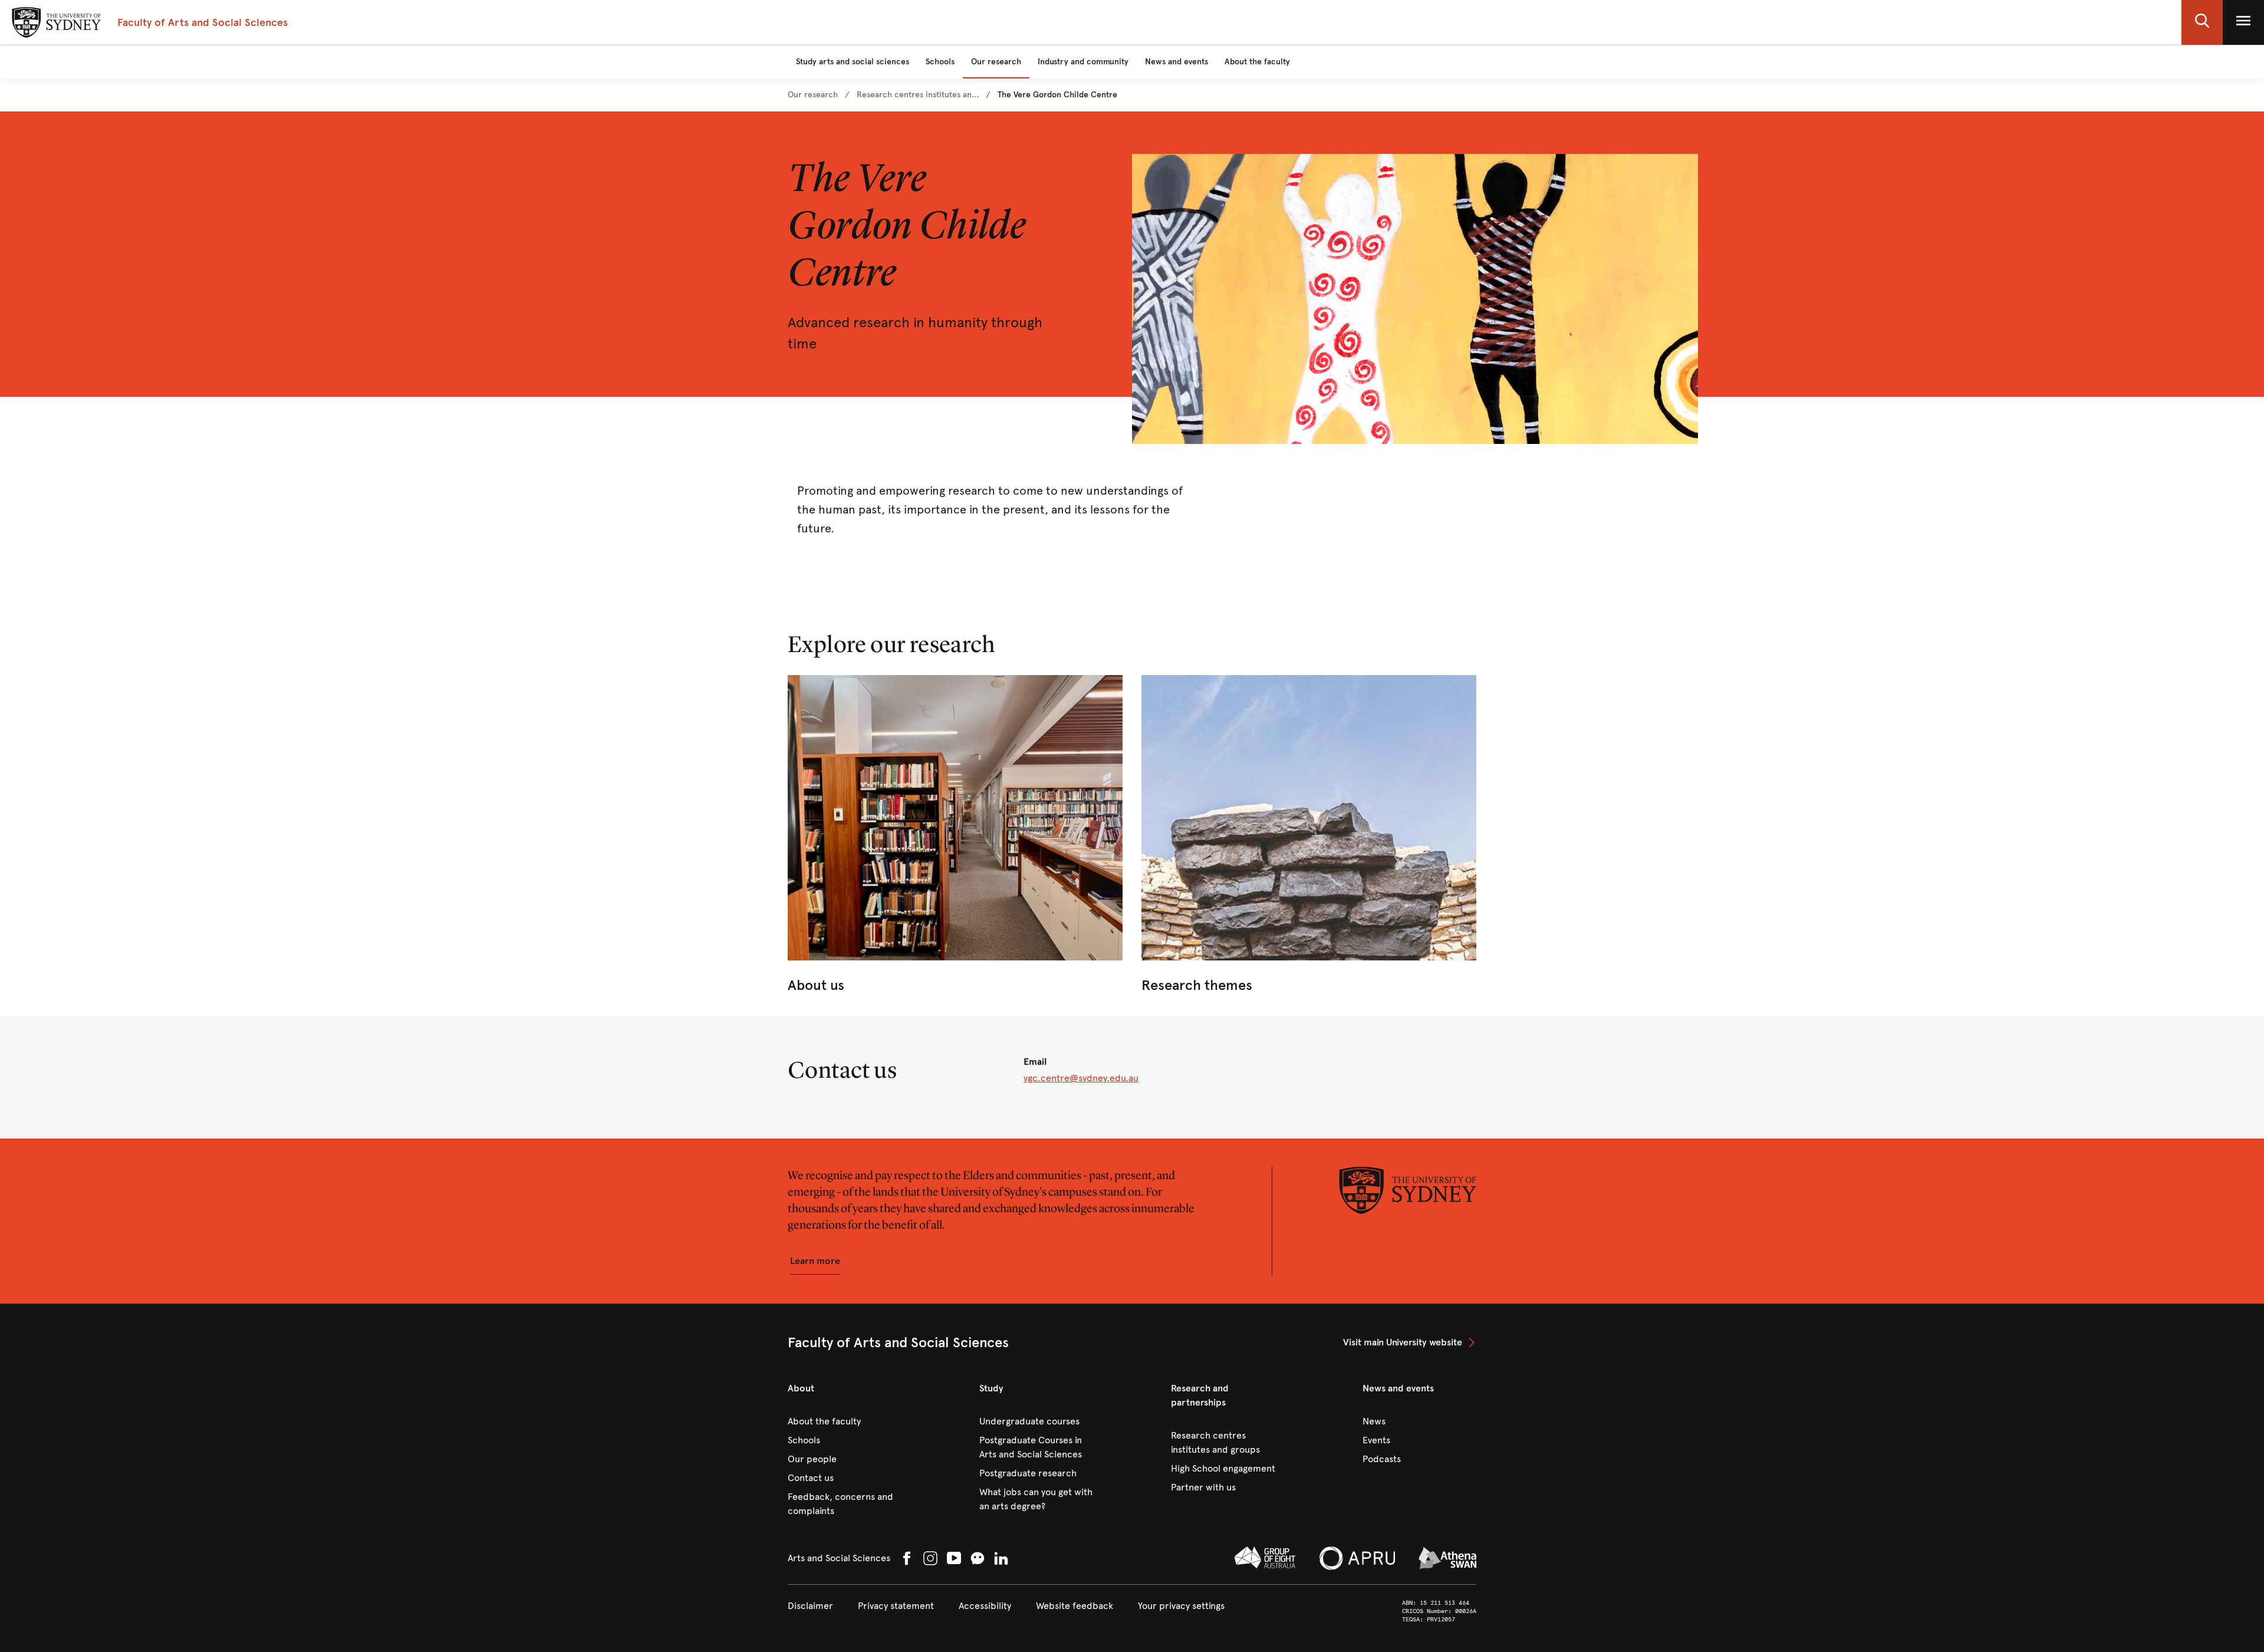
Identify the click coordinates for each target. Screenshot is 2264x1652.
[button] (2202, 22)
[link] (813, 95)
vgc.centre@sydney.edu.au (1081, 1078)
